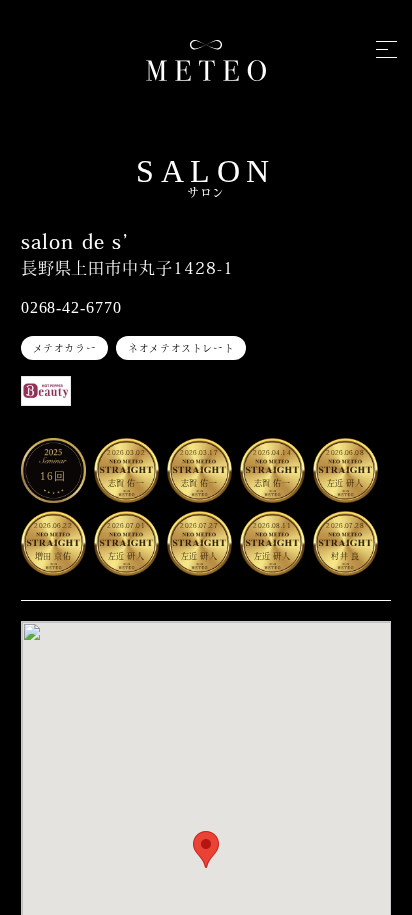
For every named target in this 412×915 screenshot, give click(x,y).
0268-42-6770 (72, 307)
